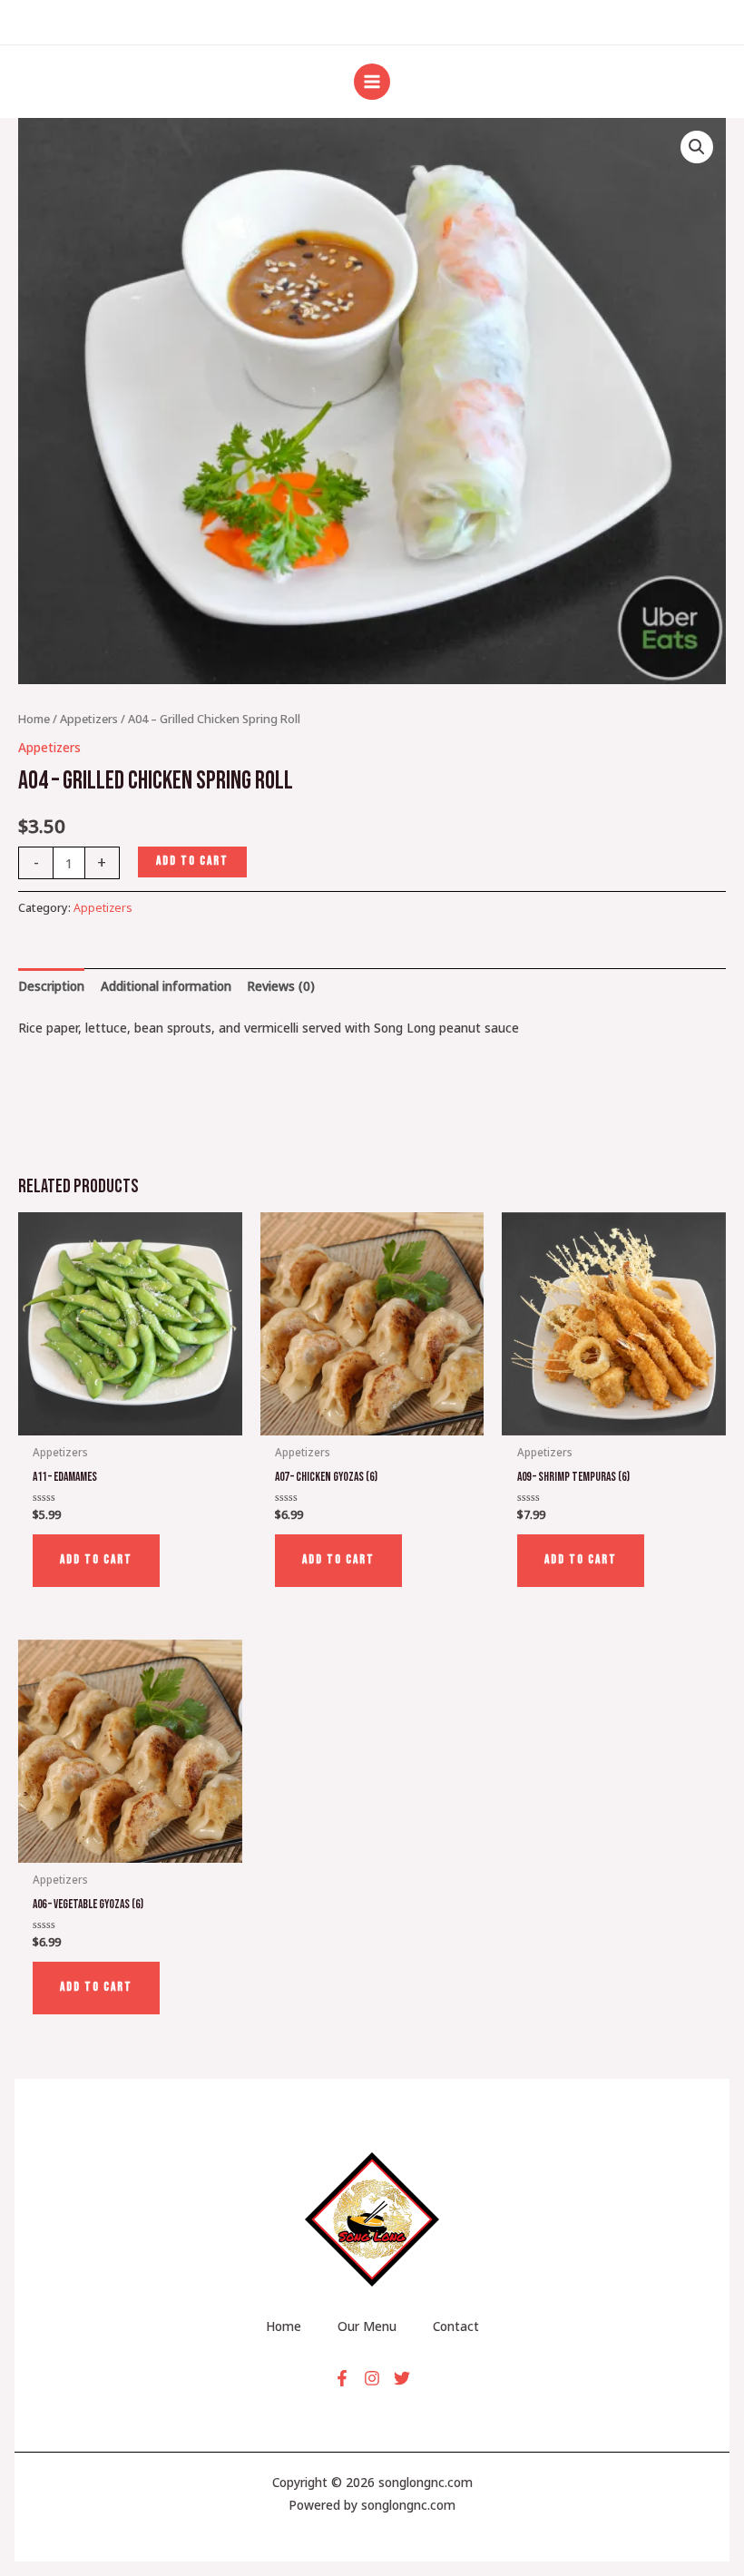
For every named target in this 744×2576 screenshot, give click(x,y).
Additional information (166, 986)
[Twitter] (402, 2378)
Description (51, 986)
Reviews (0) (281, 986)
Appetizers (89, 719)
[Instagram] (372, 2378)
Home (34, 719)
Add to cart (192, 861)
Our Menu (367, 2326)
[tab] (51, 986)
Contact (456, 2326)
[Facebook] (342, 2378)
